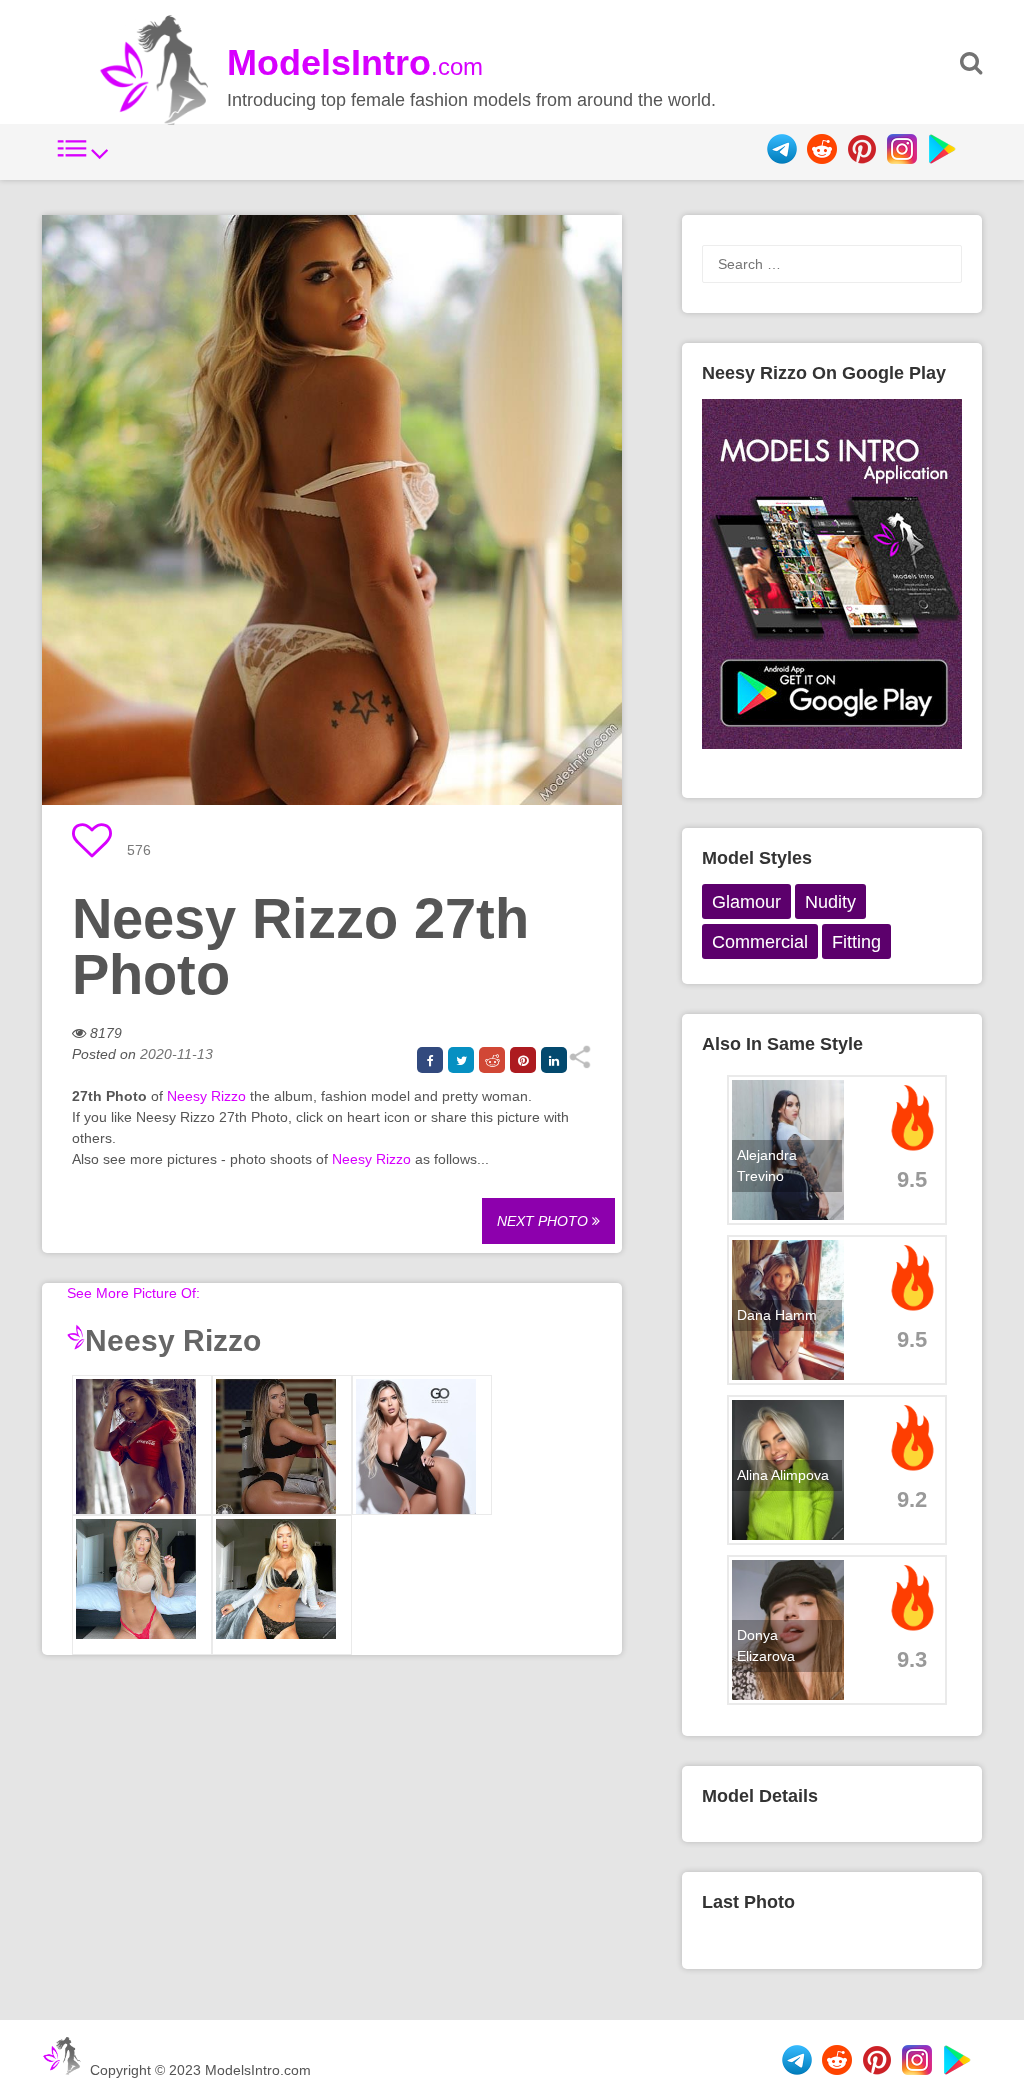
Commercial (760, 942)
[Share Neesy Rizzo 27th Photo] (579, 1064)
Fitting (856, 942)
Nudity (830, 902)
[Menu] (83, 159)
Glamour (746, 902)
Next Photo (544, 1221)
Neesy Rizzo (206, 1096)
